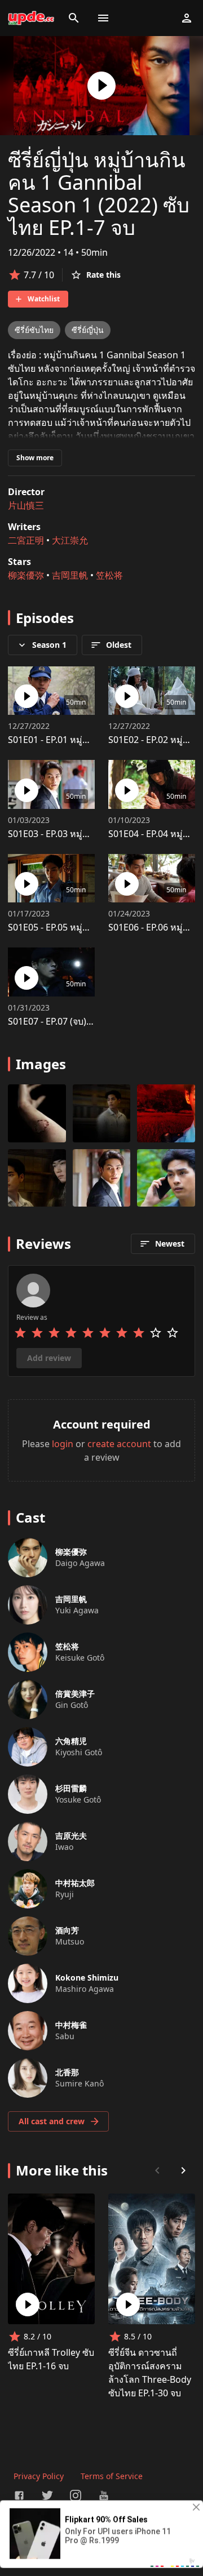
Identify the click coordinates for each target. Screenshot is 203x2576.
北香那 (67, 2072)
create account (119, 1444)
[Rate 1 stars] (20, 1333)
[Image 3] (37, 1178)
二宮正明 (26, 540)
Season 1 (49, 645)
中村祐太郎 (75, 1883)
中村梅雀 (71, 2025)
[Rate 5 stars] (88, 1333)
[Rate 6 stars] (105, 1333)
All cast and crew (52, 2121)
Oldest (119, 645)
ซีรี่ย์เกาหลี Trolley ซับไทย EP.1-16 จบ (51, 2359)
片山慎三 (26, 505)
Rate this (103, 275)
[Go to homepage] (31, 18)
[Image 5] (166, 1178)
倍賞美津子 (75, 1694)
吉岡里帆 (70, 575)
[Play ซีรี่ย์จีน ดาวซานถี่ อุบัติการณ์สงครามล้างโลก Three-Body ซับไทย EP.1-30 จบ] (128, 2304)
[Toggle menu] (103, 18)
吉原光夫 (71, 1836)
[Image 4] (102, 1178)
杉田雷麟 (71, 1788)
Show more (35, 458)
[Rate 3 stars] (54, 1333)
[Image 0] (37, 1113)
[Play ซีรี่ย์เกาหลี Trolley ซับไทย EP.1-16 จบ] (28, 2304)
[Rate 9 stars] (156, 1333)
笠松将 (109, 575)
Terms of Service (112, 2476)
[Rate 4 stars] (71, 1333)
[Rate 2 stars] (37, 1333)
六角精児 (71, 1741)
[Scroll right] (183, 2170)
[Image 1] (102, 1113)
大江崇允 (70, 540)
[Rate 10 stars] (173, 1333)
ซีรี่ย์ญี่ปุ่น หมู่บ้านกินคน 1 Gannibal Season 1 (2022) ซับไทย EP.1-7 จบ (99, 193)
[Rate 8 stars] (139, 1333)
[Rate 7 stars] (122, 1333)
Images (41, 1064)
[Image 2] (166, 1113)
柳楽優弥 (26, 575)
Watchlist (44, 299)
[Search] (74, 18)
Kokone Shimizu (87, 1977)
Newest (170, 1243)
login (63, 1444)
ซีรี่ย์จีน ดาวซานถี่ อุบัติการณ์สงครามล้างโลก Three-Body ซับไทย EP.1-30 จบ (150, 2373)
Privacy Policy (39, 2476)
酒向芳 (67, 1930)
